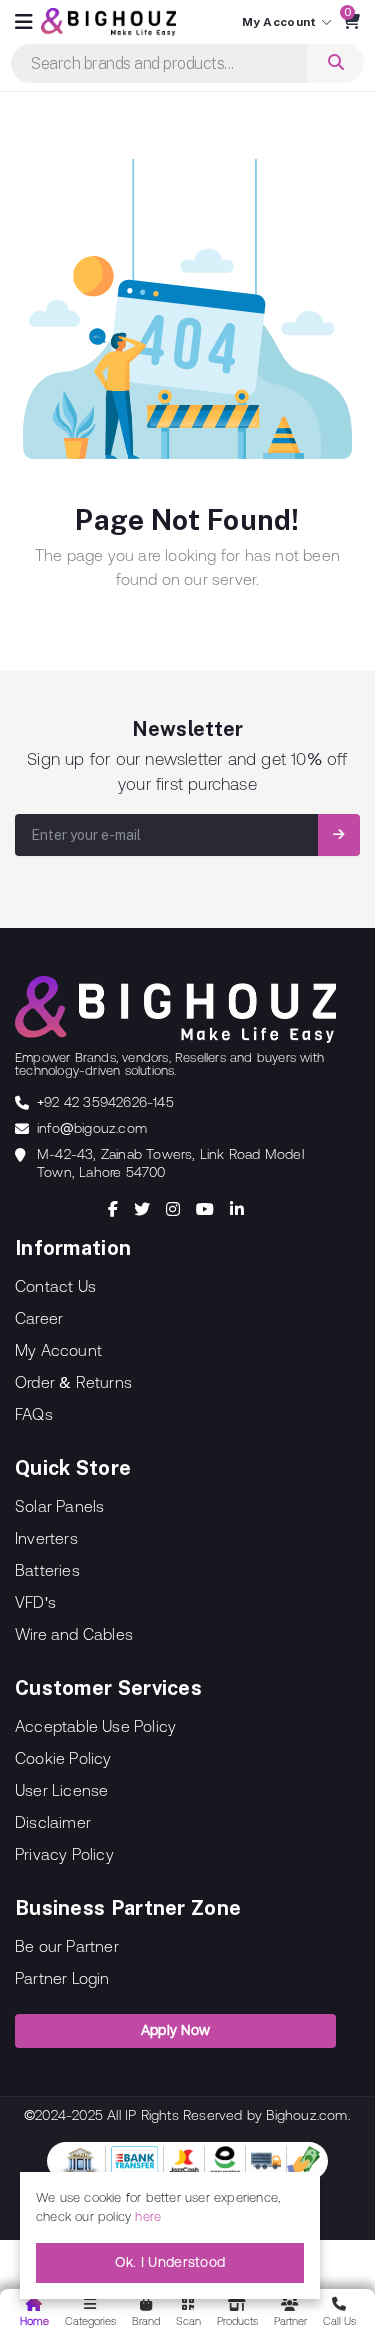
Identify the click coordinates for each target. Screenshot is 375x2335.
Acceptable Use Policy (95, 1726)
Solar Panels (59, 1506)
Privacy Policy (64, 1854)
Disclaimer (53, 1822)
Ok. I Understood (170, 2262)
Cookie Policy (63, 1758)
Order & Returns (73, 1382)
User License (61, 1790)
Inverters (46, 1538)
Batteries (47, 1570)
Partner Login (62, 1978)
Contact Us (55, 1286)
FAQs (34, 1414)
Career (39, 1318)
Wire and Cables (74, 1634)
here (148, 2216)
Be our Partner (67, 1946)
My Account (58, 1350)
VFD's (35, 1602)
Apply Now (176, 2030)
